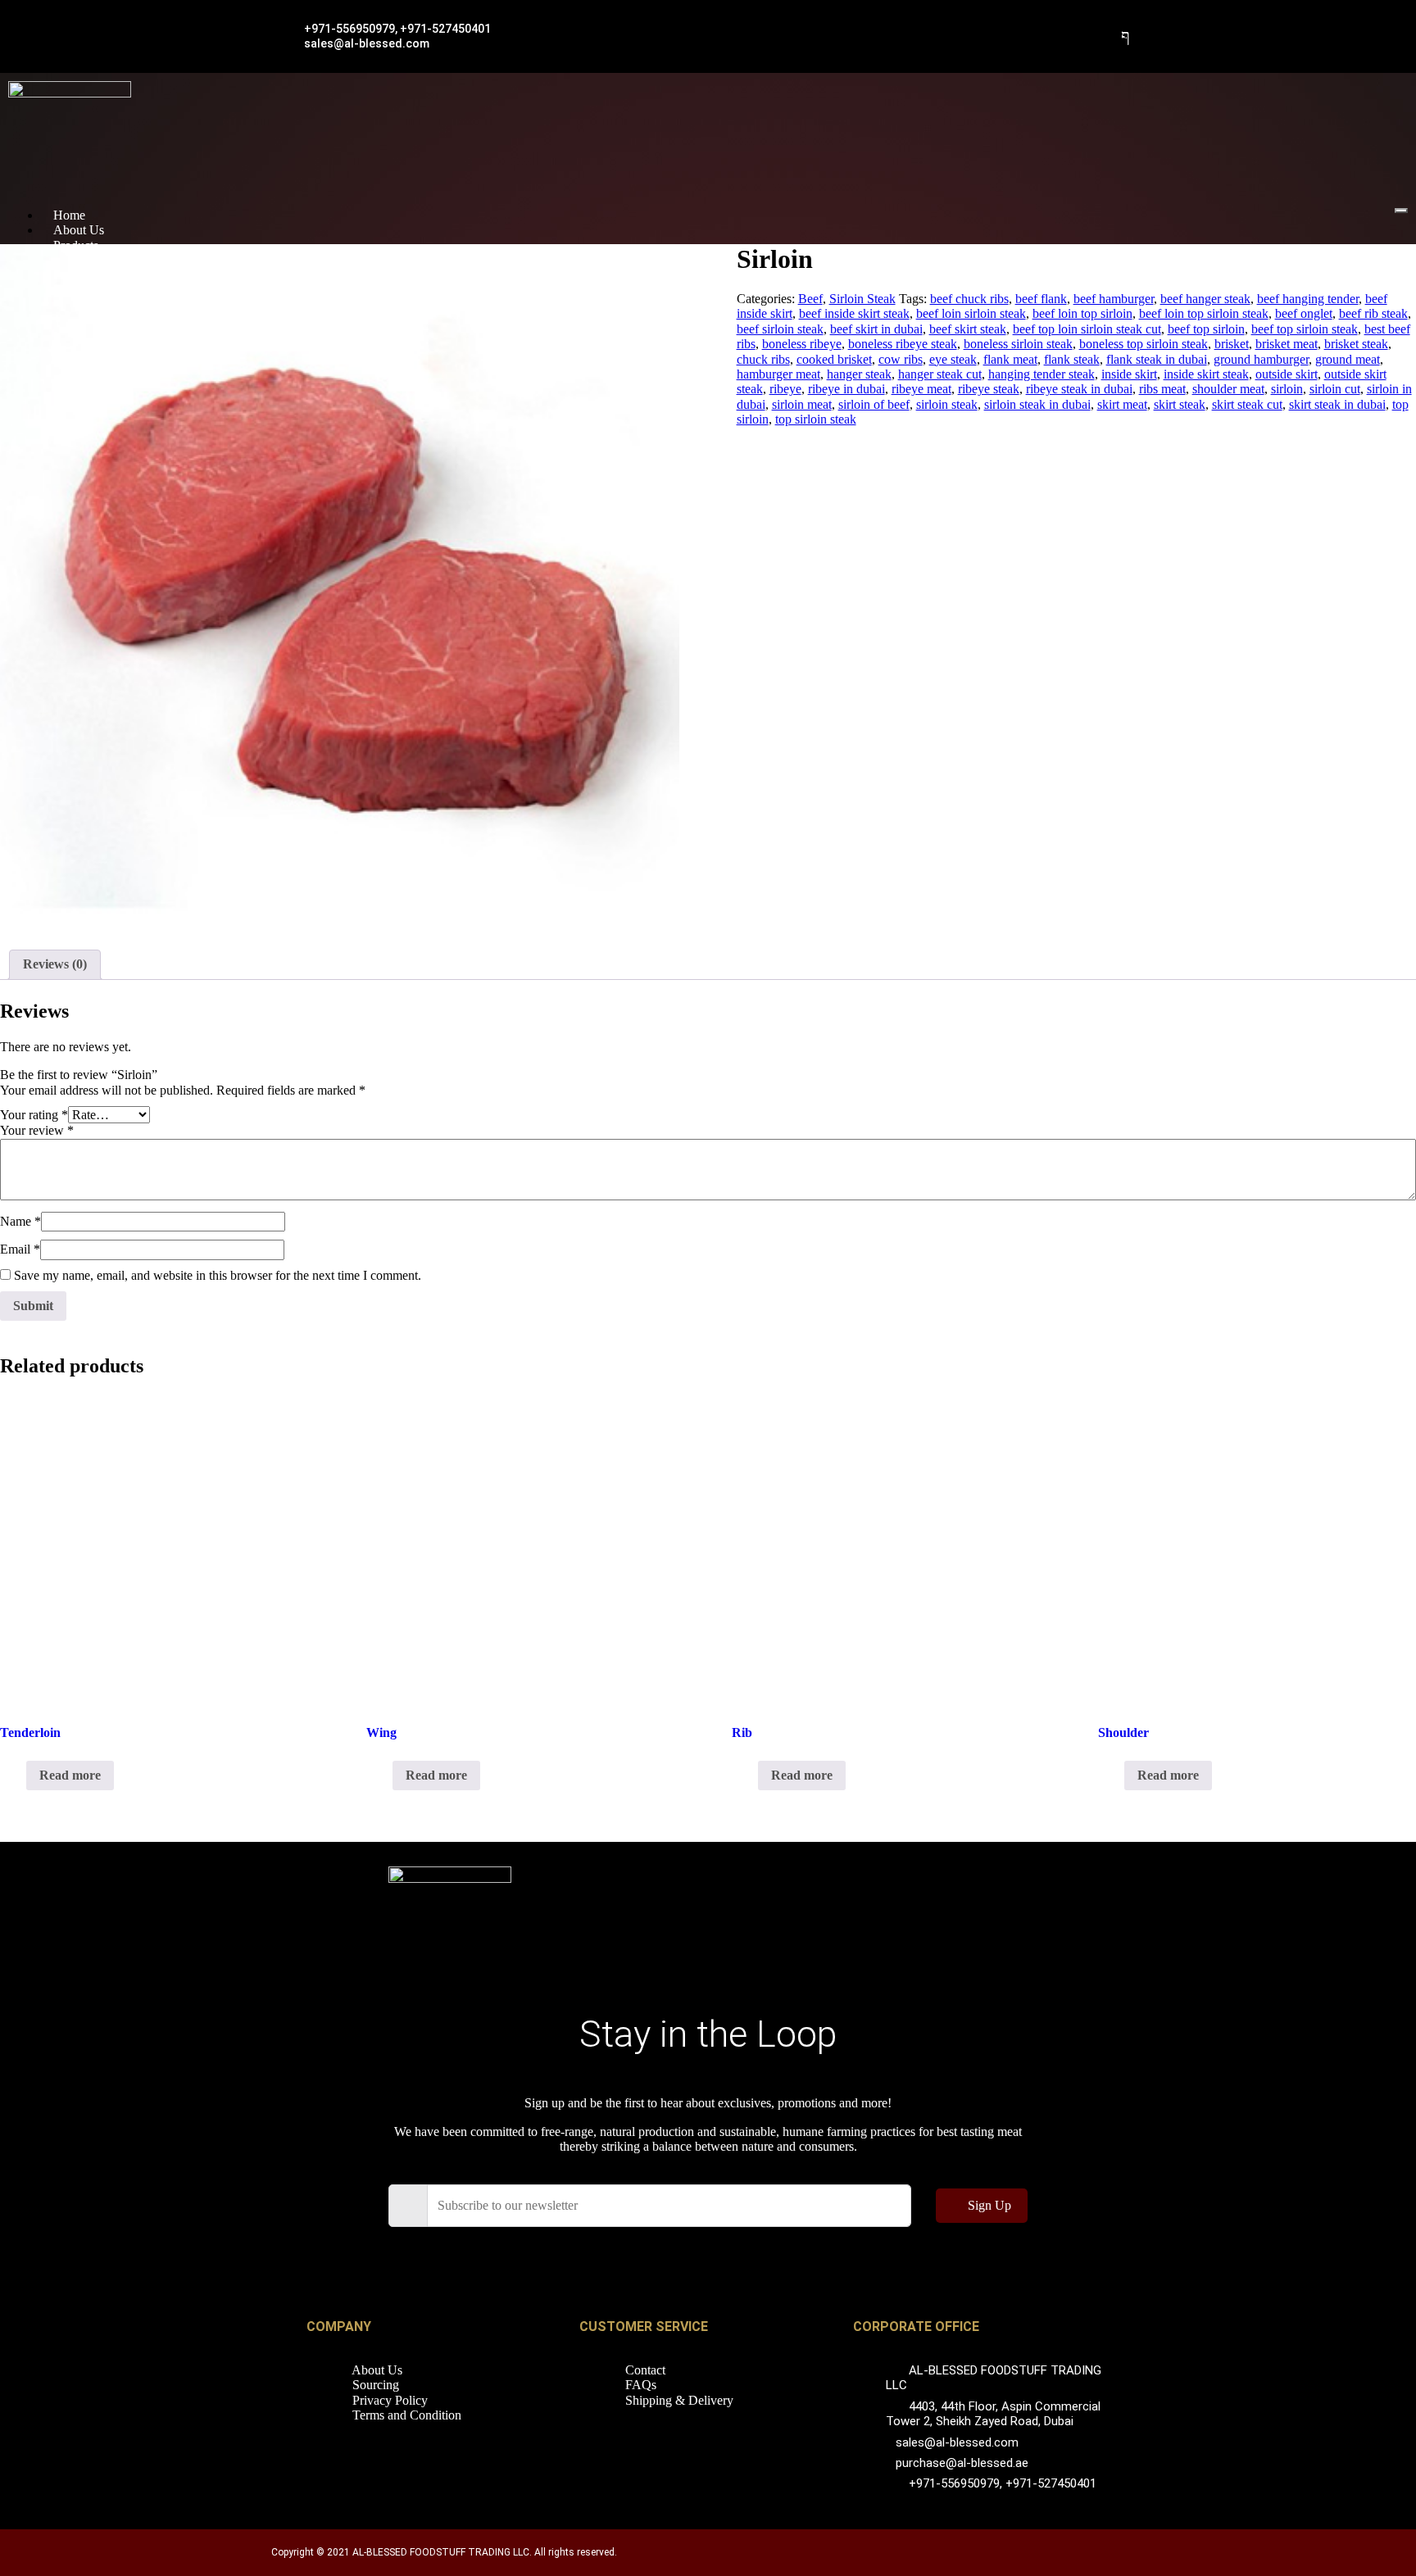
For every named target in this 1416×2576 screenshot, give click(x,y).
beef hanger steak (1205, 299)
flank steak (1072, 359)
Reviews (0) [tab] (55, 964)
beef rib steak (1373, 313)
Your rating (34, 1115)
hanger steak (859, 374)
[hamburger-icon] (1401, 211)
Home (69, 215)
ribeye (785, 389)
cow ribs (901, 359)
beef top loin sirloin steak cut (1087, 329)
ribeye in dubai (846, 389)
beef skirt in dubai (876, 329)
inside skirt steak (1206, 374)
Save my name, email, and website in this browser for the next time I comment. (218, 1275)
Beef (810, 299)
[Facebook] (1126, 37)
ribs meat (1162, 389)
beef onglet (1304, 313)
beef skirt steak (968, 329)
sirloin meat (802, 404)
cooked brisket (834, 359)
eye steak (953, 359)
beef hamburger (1114, 299)
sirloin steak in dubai (1037, 404)
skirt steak (1180, 404)
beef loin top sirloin (1082, 313)
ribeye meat (921, 389)
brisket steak (1356, 344)
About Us (79, 230)
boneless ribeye (802, 344)
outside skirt (1287, 374)
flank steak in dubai (1157, 359)
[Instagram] (923, 2264)
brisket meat (1287, 344)
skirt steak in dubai (1337, 404)
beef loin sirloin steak (971, 313)
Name (20, 1221)
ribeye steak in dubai (1079, 389)
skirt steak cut (1247, 404)
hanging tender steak (1042, 374)
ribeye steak (989, 389)
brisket (1232, 344)
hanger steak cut (940, 374)
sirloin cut (1335, 389)
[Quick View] (18, 1775)
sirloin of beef (874, 404)
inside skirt (1129, 374)
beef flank (1041, 299)
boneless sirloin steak (1018, 344)
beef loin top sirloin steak (1204, 313)
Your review (37, 1130)
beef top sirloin (1206, 329)
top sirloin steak (816, 419)
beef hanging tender (1308, 299)
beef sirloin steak (780, 329)
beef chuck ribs (969, 299)
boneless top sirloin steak (1144, 344)
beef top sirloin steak (1305, 329)
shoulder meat (1228, 389)
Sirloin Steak (862, 299)
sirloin (1287, 389)
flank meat (1010, 359)
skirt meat (1122, 404)
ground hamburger (1261, 359)
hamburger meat (778, 374)
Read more (70, 1775)
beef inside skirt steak (854, 313)
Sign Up (989, 2205)
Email (20, 1249)
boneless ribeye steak (903, 344)
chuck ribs (763, 359)
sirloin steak (947, 404)
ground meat (1348, 359)
